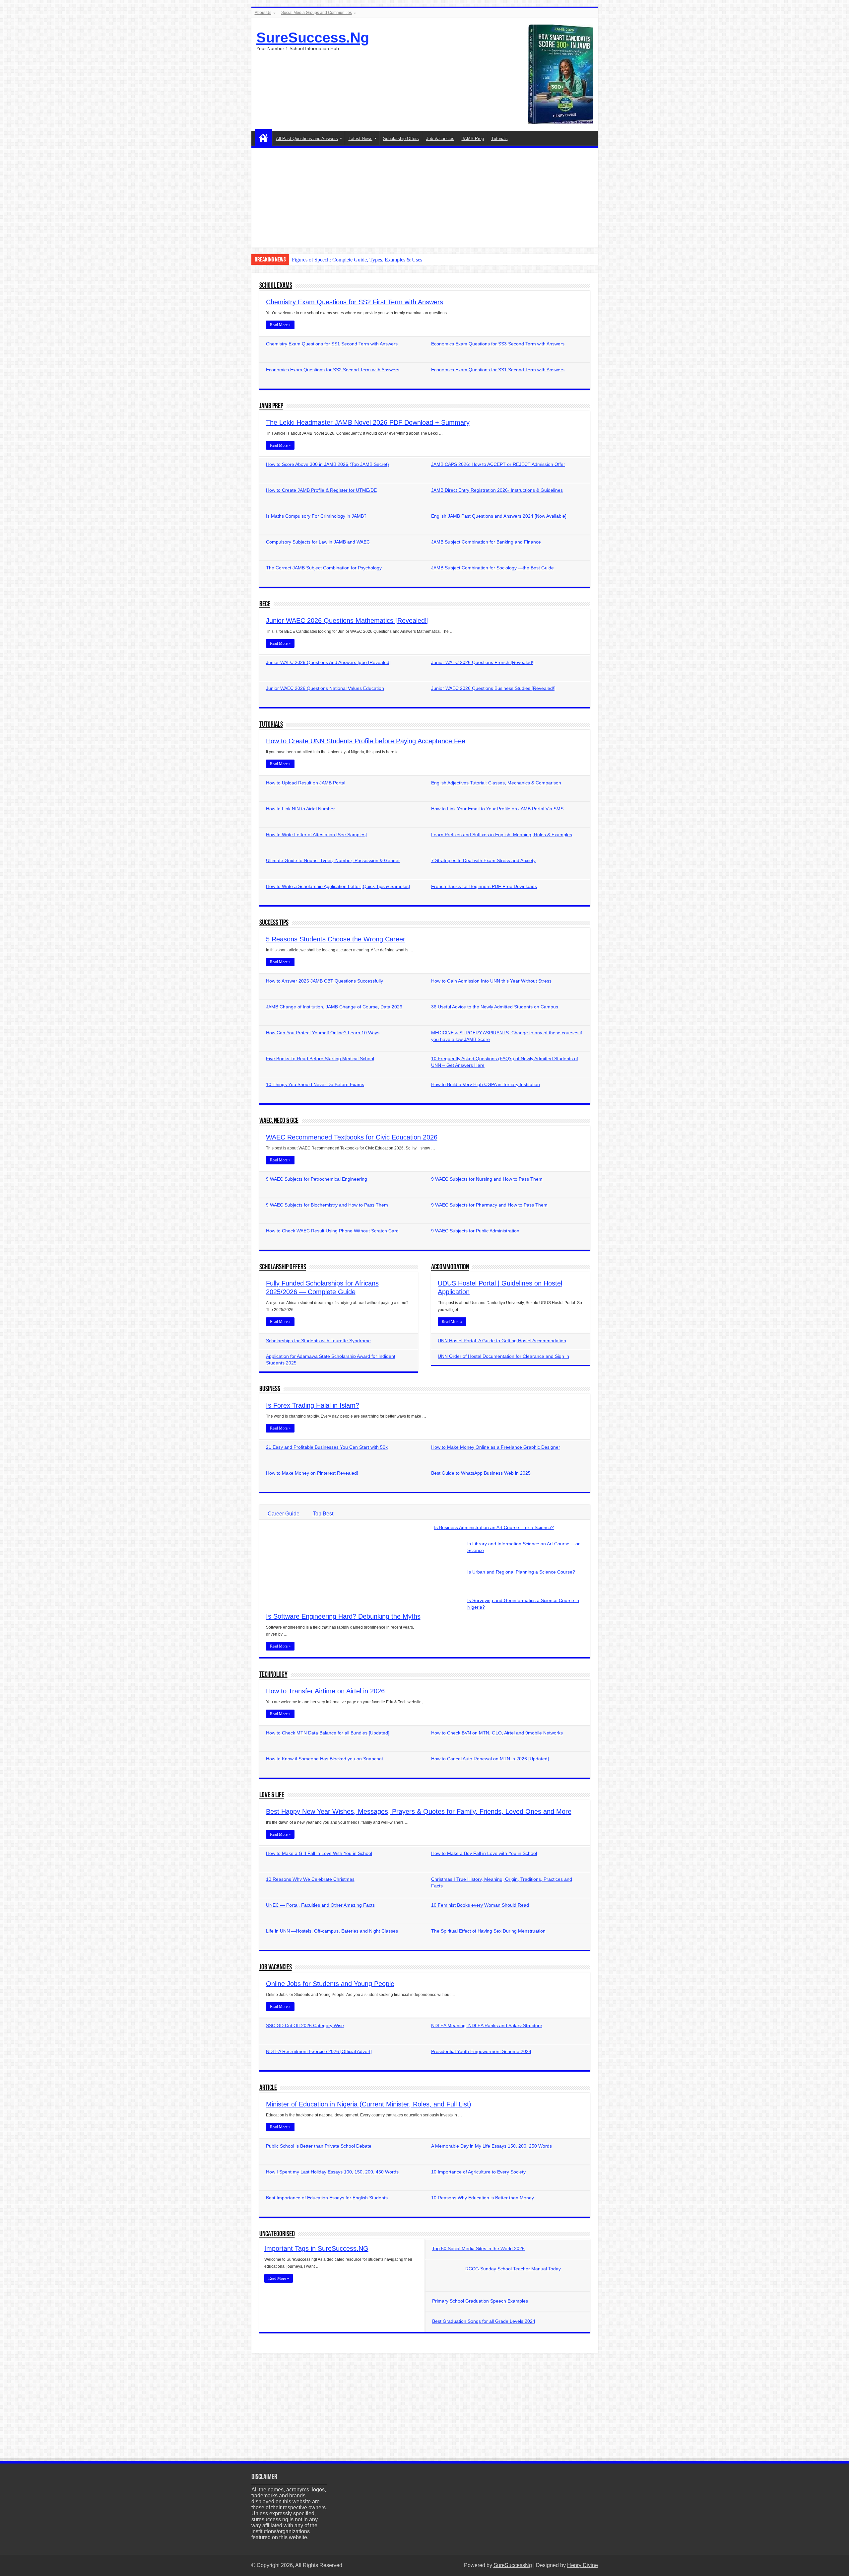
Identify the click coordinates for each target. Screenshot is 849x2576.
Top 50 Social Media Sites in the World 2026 (478, 2248)
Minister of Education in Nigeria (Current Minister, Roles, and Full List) (369, 2104)
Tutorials (499, 139)
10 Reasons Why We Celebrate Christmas (310, 1879)
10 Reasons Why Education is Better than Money (483, 2198)
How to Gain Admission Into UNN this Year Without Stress (491, 981)
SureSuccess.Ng (313, 37)
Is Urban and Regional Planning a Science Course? (521, 1572)
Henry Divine (583, 2565)
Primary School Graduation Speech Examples (480, 2301)
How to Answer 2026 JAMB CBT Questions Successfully (325, 981)
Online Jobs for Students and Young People (330, 1984)
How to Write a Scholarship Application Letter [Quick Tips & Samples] (338, 886)
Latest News (360, 139)
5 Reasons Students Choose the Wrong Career (336, 939)
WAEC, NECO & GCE (279, 1121)
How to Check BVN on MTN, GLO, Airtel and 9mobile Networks (497, 1733)
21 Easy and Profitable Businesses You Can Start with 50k (327, 1447)
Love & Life (272, 1795)
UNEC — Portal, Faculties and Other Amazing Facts (320, 1905)
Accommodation (450, 1267)
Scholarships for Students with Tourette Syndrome (318, 1341)
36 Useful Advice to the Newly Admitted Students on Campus (495, 1007)
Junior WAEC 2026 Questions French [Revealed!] (483, 662)
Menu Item (263, 138)
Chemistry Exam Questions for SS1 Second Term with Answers (332, 344)
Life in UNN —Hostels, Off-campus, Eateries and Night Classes (332, 1931)
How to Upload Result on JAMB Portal (306, 783)
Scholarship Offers (401, 139)
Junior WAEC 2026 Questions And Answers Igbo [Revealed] (328, 662)
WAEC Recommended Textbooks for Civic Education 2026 (352, 1137)
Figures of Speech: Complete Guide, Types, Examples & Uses (357, 260)
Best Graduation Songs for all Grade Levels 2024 (484, 2321)
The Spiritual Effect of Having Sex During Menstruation (488, 1931)
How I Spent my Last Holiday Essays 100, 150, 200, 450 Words (332, 2172)
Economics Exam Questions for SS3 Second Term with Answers (498, 344)
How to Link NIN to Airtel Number (300, 809)
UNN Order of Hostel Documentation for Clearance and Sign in (503, 1356)
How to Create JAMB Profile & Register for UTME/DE (321, 490)
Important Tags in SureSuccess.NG (316, 2248)
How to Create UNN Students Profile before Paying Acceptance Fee (366, 741)
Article (268, 2088)
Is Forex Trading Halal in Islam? (313, 1405)
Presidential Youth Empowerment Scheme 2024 (481, 2051)
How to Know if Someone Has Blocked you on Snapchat (325, 1759)
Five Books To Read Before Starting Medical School (320, 1059)
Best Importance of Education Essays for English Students (327, 2198)
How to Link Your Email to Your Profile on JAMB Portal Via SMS (497, 809)
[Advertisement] (425, 198)
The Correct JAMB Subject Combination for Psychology (324, 568)
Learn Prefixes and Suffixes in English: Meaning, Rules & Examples (502, 835)
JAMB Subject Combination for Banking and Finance (486, 542)
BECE (265, 604)
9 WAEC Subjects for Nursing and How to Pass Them (487, 1179)
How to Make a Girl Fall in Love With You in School (319, 1853)
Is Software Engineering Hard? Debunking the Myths (343, 1616)
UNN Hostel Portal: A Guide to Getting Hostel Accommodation (502, 1341)
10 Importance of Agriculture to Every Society (478, 2172)
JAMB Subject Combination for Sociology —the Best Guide (492, 568)
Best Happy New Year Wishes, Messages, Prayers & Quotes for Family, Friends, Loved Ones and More (419, 1811)
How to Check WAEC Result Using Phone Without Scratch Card (332, 1231)
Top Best (323, 1514)
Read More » (280, 325)
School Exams (276, 286)
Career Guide (284, 1514)
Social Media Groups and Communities (317, 13)
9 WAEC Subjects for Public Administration (475, 1231)
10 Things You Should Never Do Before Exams (315, 1084)
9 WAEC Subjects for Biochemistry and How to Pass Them (327, 1205)
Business (270, 1389)
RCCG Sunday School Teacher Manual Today (513, 2269)
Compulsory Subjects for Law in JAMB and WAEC (318, 542)
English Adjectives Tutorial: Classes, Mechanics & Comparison (496, 783)
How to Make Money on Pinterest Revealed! (312, 1473)
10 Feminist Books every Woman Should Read (480, 1905)
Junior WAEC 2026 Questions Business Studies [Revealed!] (493, 688)
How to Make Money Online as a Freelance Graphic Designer (496, 1447)
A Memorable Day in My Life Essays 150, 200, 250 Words (491, 2146)
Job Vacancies (440, 139)
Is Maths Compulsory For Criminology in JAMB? (316, 516)
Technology (273, 1675)
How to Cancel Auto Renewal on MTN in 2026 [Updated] (490, 1759)
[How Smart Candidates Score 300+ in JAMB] (561, 74)
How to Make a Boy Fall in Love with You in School (484, 1853)
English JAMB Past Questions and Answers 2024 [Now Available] (499, 516)
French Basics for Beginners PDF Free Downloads (484, 886)
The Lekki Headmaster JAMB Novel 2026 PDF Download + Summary (368, 422)
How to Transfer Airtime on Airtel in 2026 (325, 1691)
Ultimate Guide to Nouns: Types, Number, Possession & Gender (333, 860)
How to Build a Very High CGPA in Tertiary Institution (486, 1084)
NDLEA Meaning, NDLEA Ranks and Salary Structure (487, 2025)
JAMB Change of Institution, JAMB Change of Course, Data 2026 (334, 1007)
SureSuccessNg (513, 2565)
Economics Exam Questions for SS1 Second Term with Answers (498, 370)
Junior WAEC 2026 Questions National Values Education (325, 688)
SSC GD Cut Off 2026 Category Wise (305, 2025)
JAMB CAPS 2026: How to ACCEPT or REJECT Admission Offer (498, 464)
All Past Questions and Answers (307, 139)
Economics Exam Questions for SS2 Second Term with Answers (333, 370)
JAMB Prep (473, 139)
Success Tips (274, 923)
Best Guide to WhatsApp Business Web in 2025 (481, 1473)
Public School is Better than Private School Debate (319, 2146)
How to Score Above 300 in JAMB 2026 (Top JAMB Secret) (327, 464)
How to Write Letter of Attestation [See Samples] (316, 835)
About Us (263, 13)
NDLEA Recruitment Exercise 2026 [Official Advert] (319, 2051)
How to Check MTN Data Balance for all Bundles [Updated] (328, 1733)
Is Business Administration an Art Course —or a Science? (494, 1527)
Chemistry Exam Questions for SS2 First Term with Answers (355, 302)
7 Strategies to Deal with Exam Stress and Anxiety (483, 860)
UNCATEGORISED (277, 2234)
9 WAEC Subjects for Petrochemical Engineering (317, 1179)
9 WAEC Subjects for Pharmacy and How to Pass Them (489, 1205)
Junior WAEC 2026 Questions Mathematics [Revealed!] (347, 621)
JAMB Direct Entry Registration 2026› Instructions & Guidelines (497, 490)
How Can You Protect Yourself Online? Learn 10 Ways (323, 1033)
